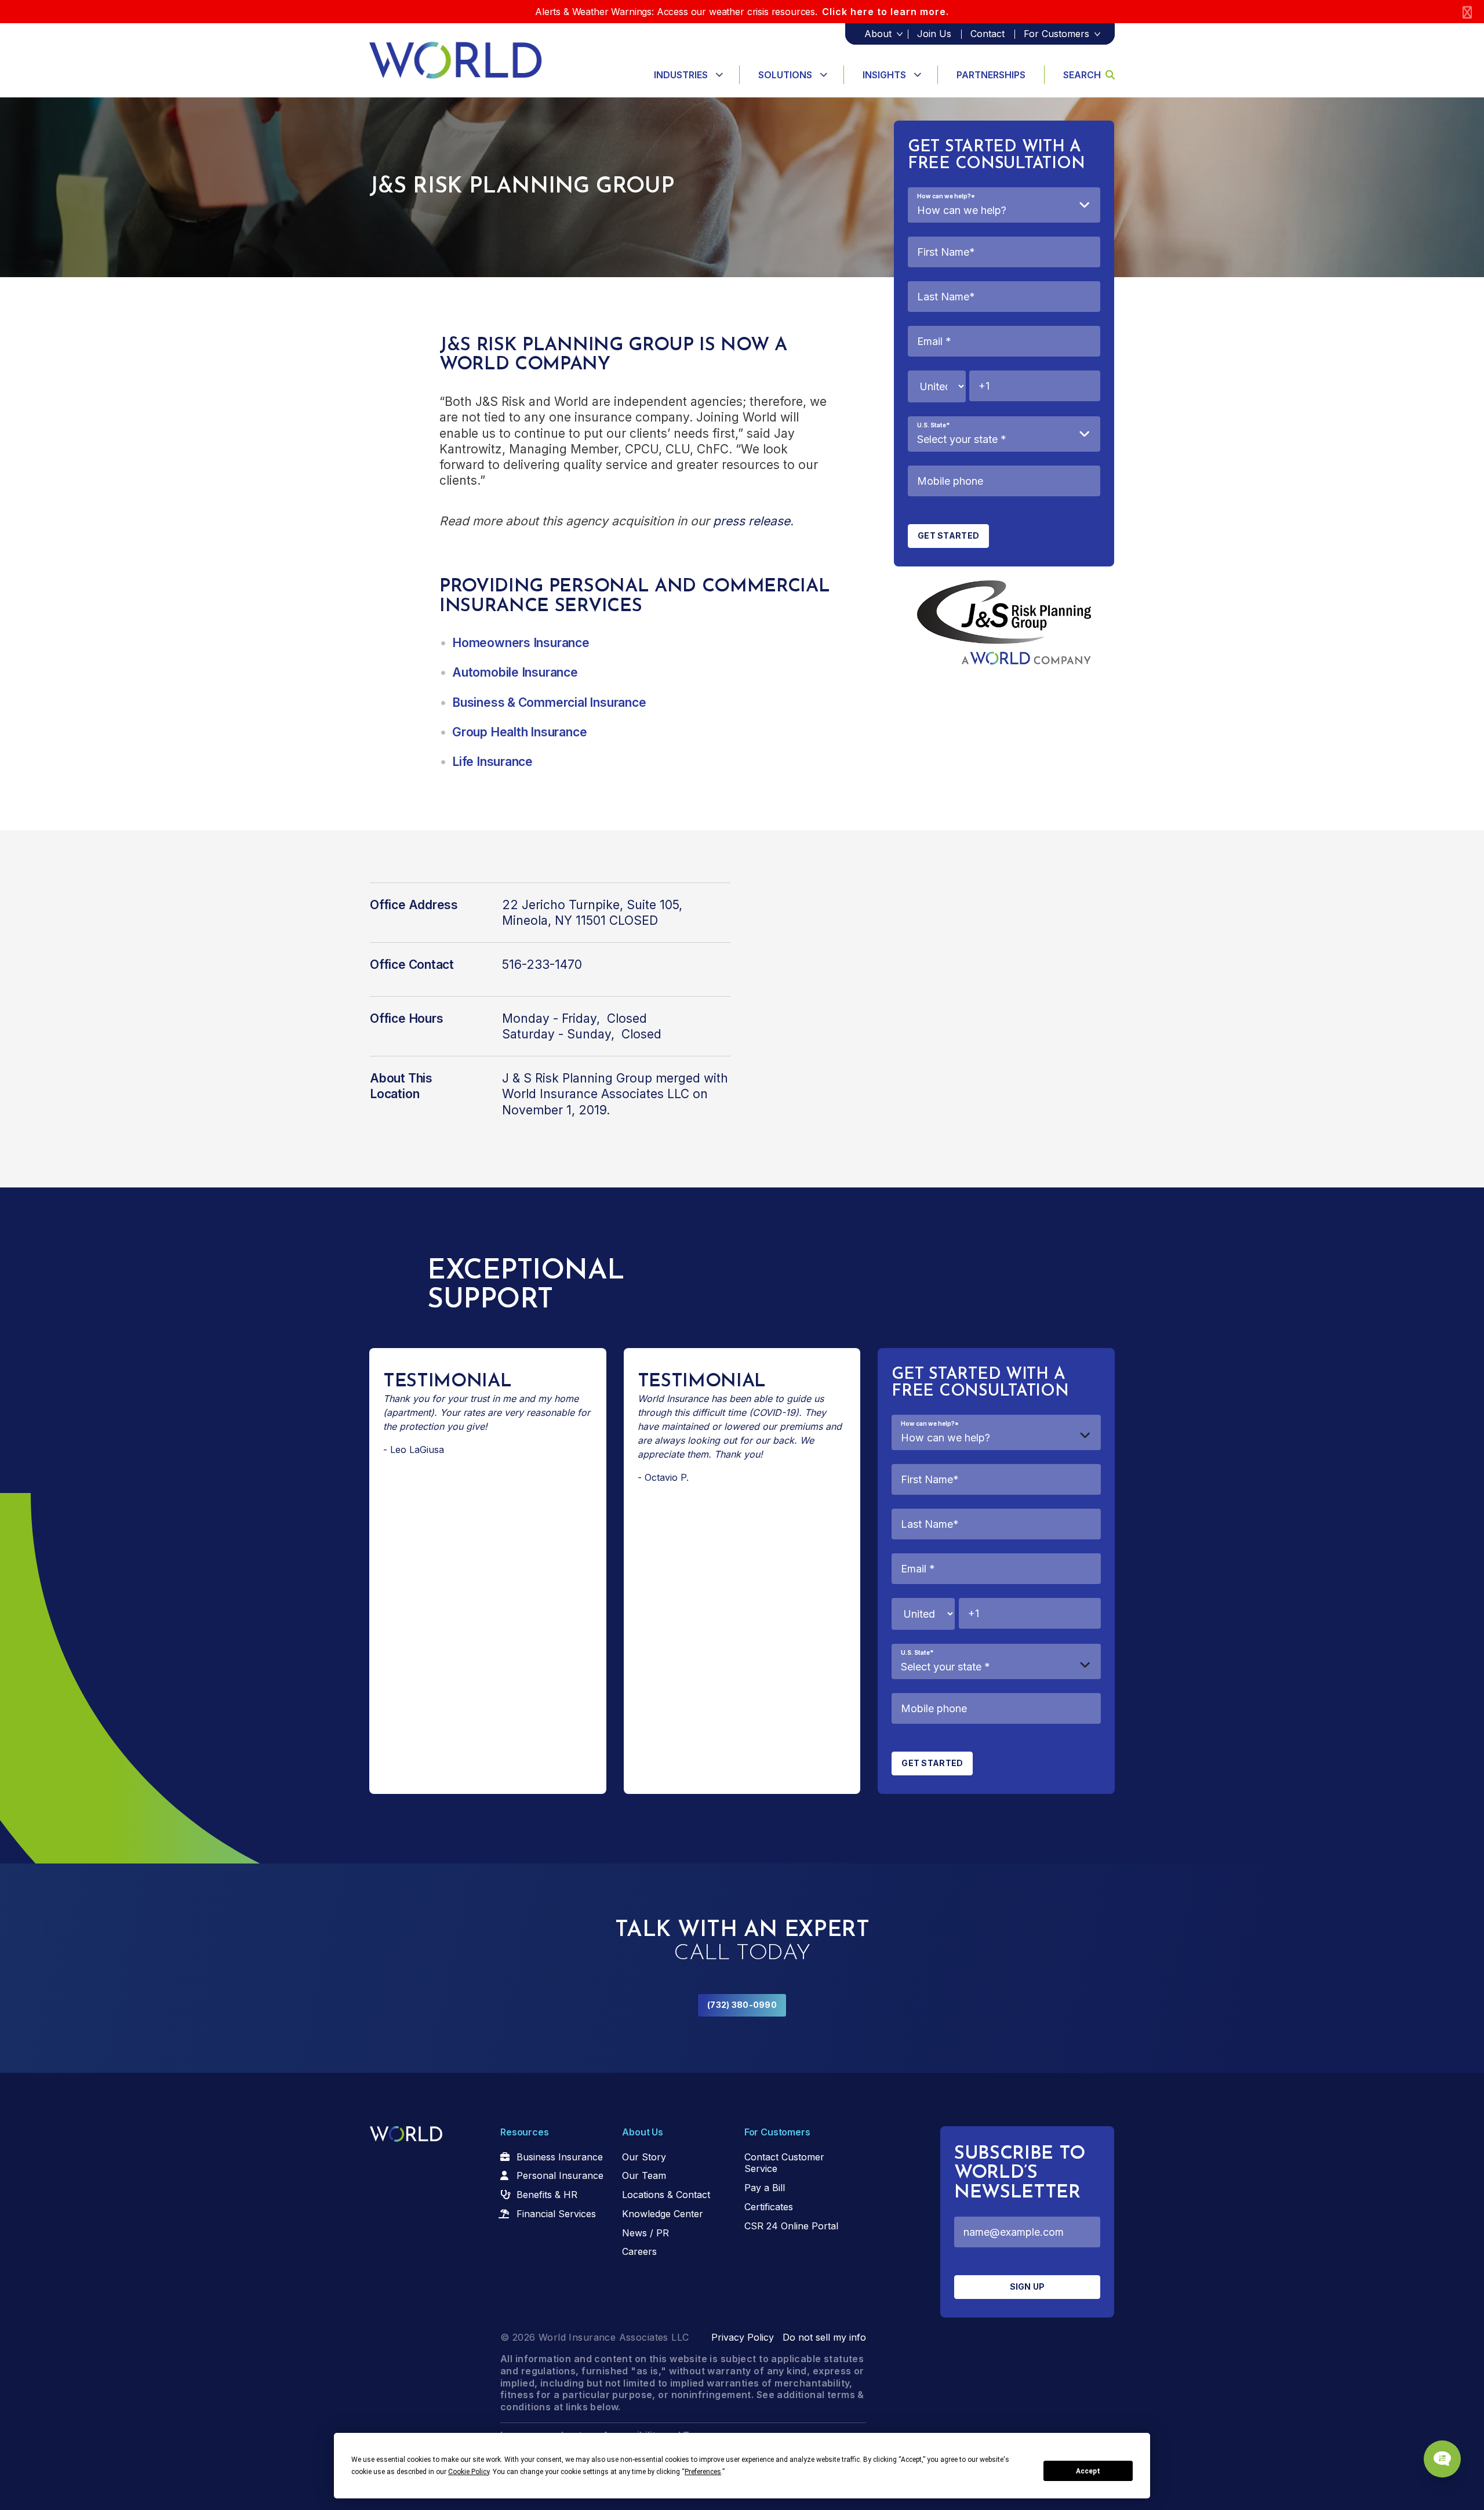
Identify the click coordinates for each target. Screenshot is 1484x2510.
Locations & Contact (666, 2195)
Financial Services (556, 2214)
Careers (639, 2251)
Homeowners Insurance (521, 643)
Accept (1088, 2471)
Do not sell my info (824, 2337)
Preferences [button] (703, 2472)
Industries (681, 75)
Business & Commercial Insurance (549, 702)
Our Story (644, 2157)
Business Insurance (560, 2157)
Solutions (785, 75)
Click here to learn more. (885, 12)
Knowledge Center (663, 2214)
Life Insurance (492, 762)
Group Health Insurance (519, 732)
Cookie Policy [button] (469, 2472)
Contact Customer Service (784, 2163)
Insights (884, 75)
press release (752, 521)
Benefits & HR (547, 2195)
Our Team (644, 2175)
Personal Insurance (560, 2175)
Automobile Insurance (515, 672)
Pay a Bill (765, 2188)
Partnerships (991, 75)
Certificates (769, 2207)
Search (1082, 75)
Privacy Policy (743, 2337)
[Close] (1467, 12)
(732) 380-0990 (742, 2005)
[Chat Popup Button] (1442, 2459)
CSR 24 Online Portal (791, 2226)
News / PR (645, 2233)
